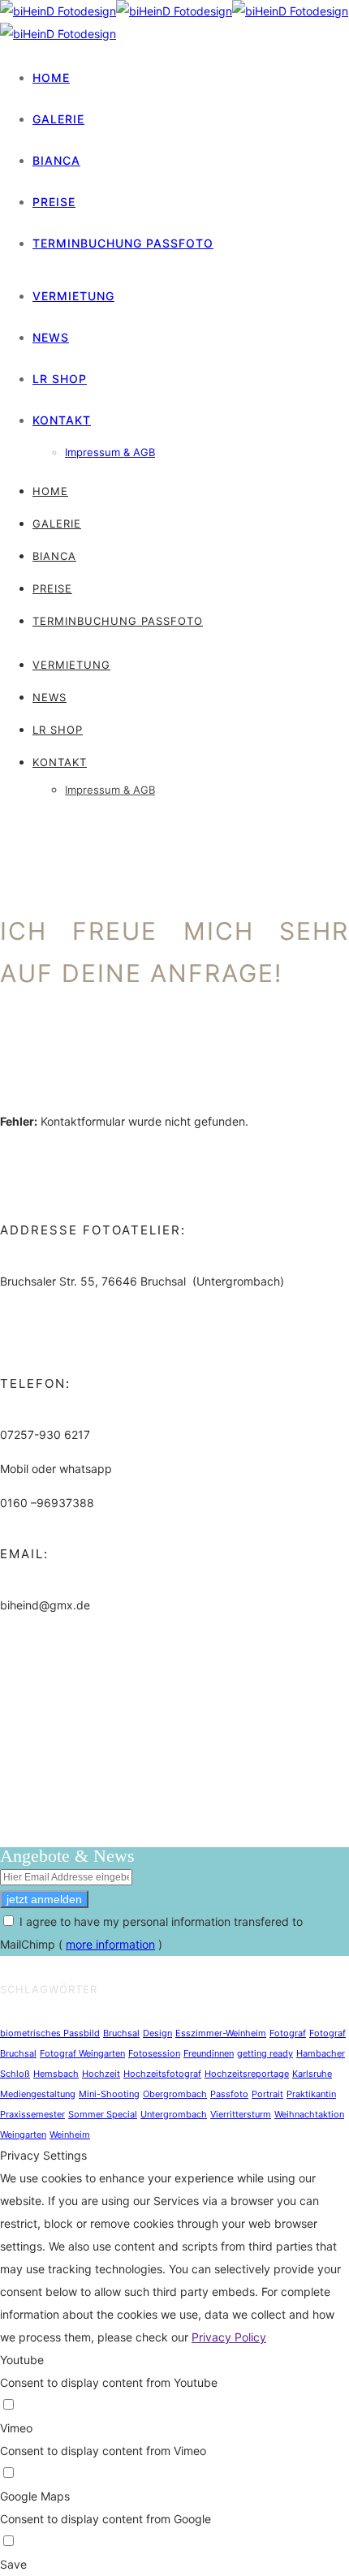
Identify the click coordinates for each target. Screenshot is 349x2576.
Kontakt (62, 420)
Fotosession (154, 2053)
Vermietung (73, 296)
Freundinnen (209, 2053)
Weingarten (23, 2134)
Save (13, 2564)
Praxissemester (32, 2114)
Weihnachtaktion (309, 2114)
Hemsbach (56, 2074)
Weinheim (70, 2134)
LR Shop (60, 379)
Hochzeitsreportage (247, 2074)
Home (51, 78)
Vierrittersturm (241, 2114)
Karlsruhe (312, 2074)
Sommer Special (103, 2114)
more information (110, 1944)
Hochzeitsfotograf (162, 2074)
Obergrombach (175, 2094)
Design (157, 2033)
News (51, 337)
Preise (54, 202)
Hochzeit (101, 2074)
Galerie (58, 119)
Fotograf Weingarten (82, 2053)
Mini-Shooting (109, 2094)
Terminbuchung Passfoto (123, 243)
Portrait (267, 2094)
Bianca (56, 160)
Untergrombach (174, 2114)
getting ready (265, 2053)
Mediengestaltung (38, 2094)
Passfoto (229, 2094)
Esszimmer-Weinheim (221, 2033)
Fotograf (288, 2033)
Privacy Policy (229, 2337)
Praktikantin (311, 2094)
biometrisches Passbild (50, 2033)
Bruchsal (121, 2033)
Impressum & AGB (110, 452)
